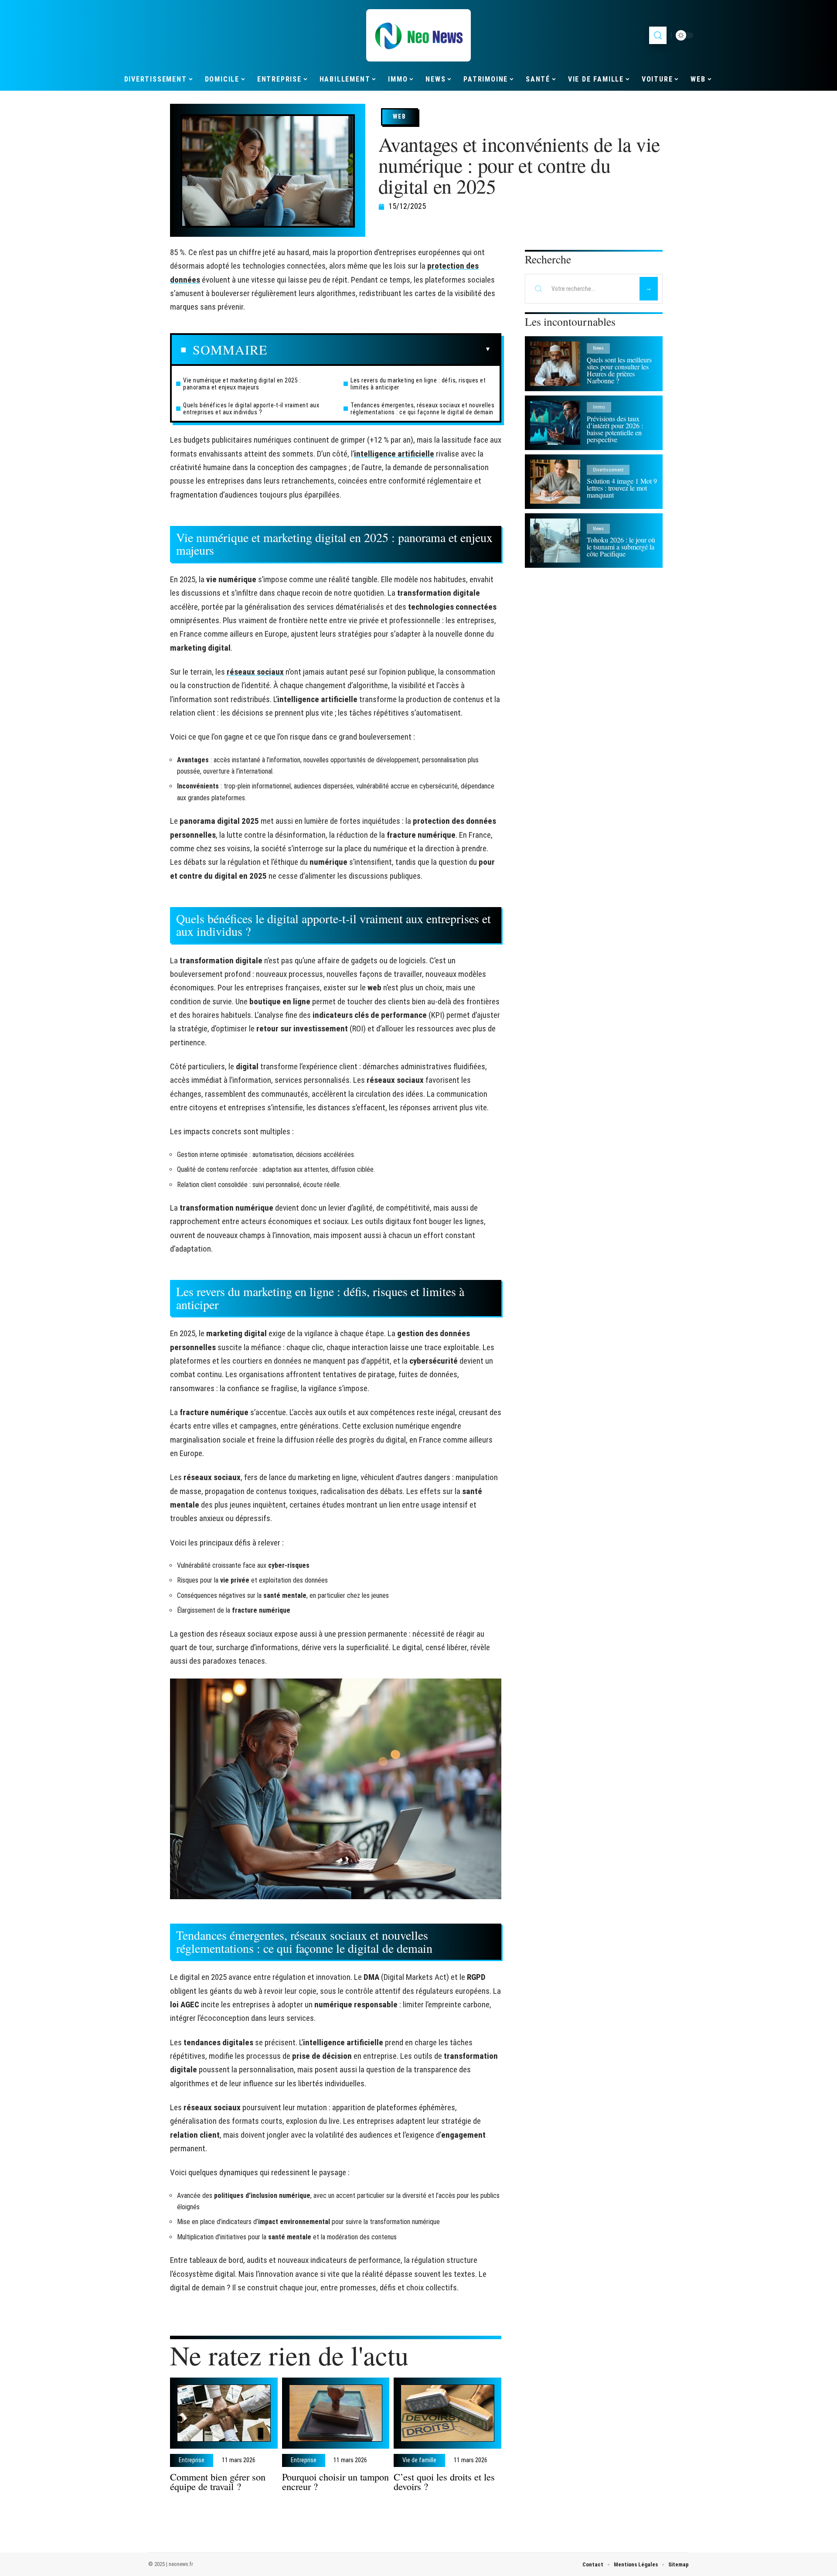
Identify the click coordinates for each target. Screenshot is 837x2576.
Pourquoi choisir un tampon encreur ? (335, 2481)
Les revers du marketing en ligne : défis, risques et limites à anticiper (418, 384)
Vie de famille (419, 2460)
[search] (658, 35)
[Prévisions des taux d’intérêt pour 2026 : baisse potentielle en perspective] (555, 423)
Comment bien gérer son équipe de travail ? (218, 2481)
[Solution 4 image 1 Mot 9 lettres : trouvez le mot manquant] (555, 482)
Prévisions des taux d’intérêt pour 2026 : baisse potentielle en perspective (615, 429)
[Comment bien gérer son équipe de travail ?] (224, 2413)
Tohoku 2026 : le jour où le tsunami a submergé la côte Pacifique (621, 547)
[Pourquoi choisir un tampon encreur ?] (336, 2413)
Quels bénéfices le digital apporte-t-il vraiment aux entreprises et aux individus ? (251, 409)
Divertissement (608, 470)
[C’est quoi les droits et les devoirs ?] (447, 2413)
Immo (599, 407)
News (598, 348)
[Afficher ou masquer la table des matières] (379, 349)
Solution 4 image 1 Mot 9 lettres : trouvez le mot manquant (622, 488)
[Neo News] (418, 35)
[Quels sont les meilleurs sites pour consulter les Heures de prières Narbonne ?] (555, 363)
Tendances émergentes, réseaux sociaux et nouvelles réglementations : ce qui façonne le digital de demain (422, 409)
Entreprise (192, 2460)
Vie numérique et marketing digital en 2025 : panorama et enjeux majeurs (242, 384)
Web (400, 116)
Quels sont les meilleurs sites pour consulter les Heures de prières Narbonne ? (619, 370)
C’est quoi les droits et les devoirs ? (444, 2481)
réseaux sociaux (255, 672)
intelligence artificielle (394, 454)
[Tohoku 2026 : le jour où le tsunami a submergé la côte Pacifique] (555, 541)
